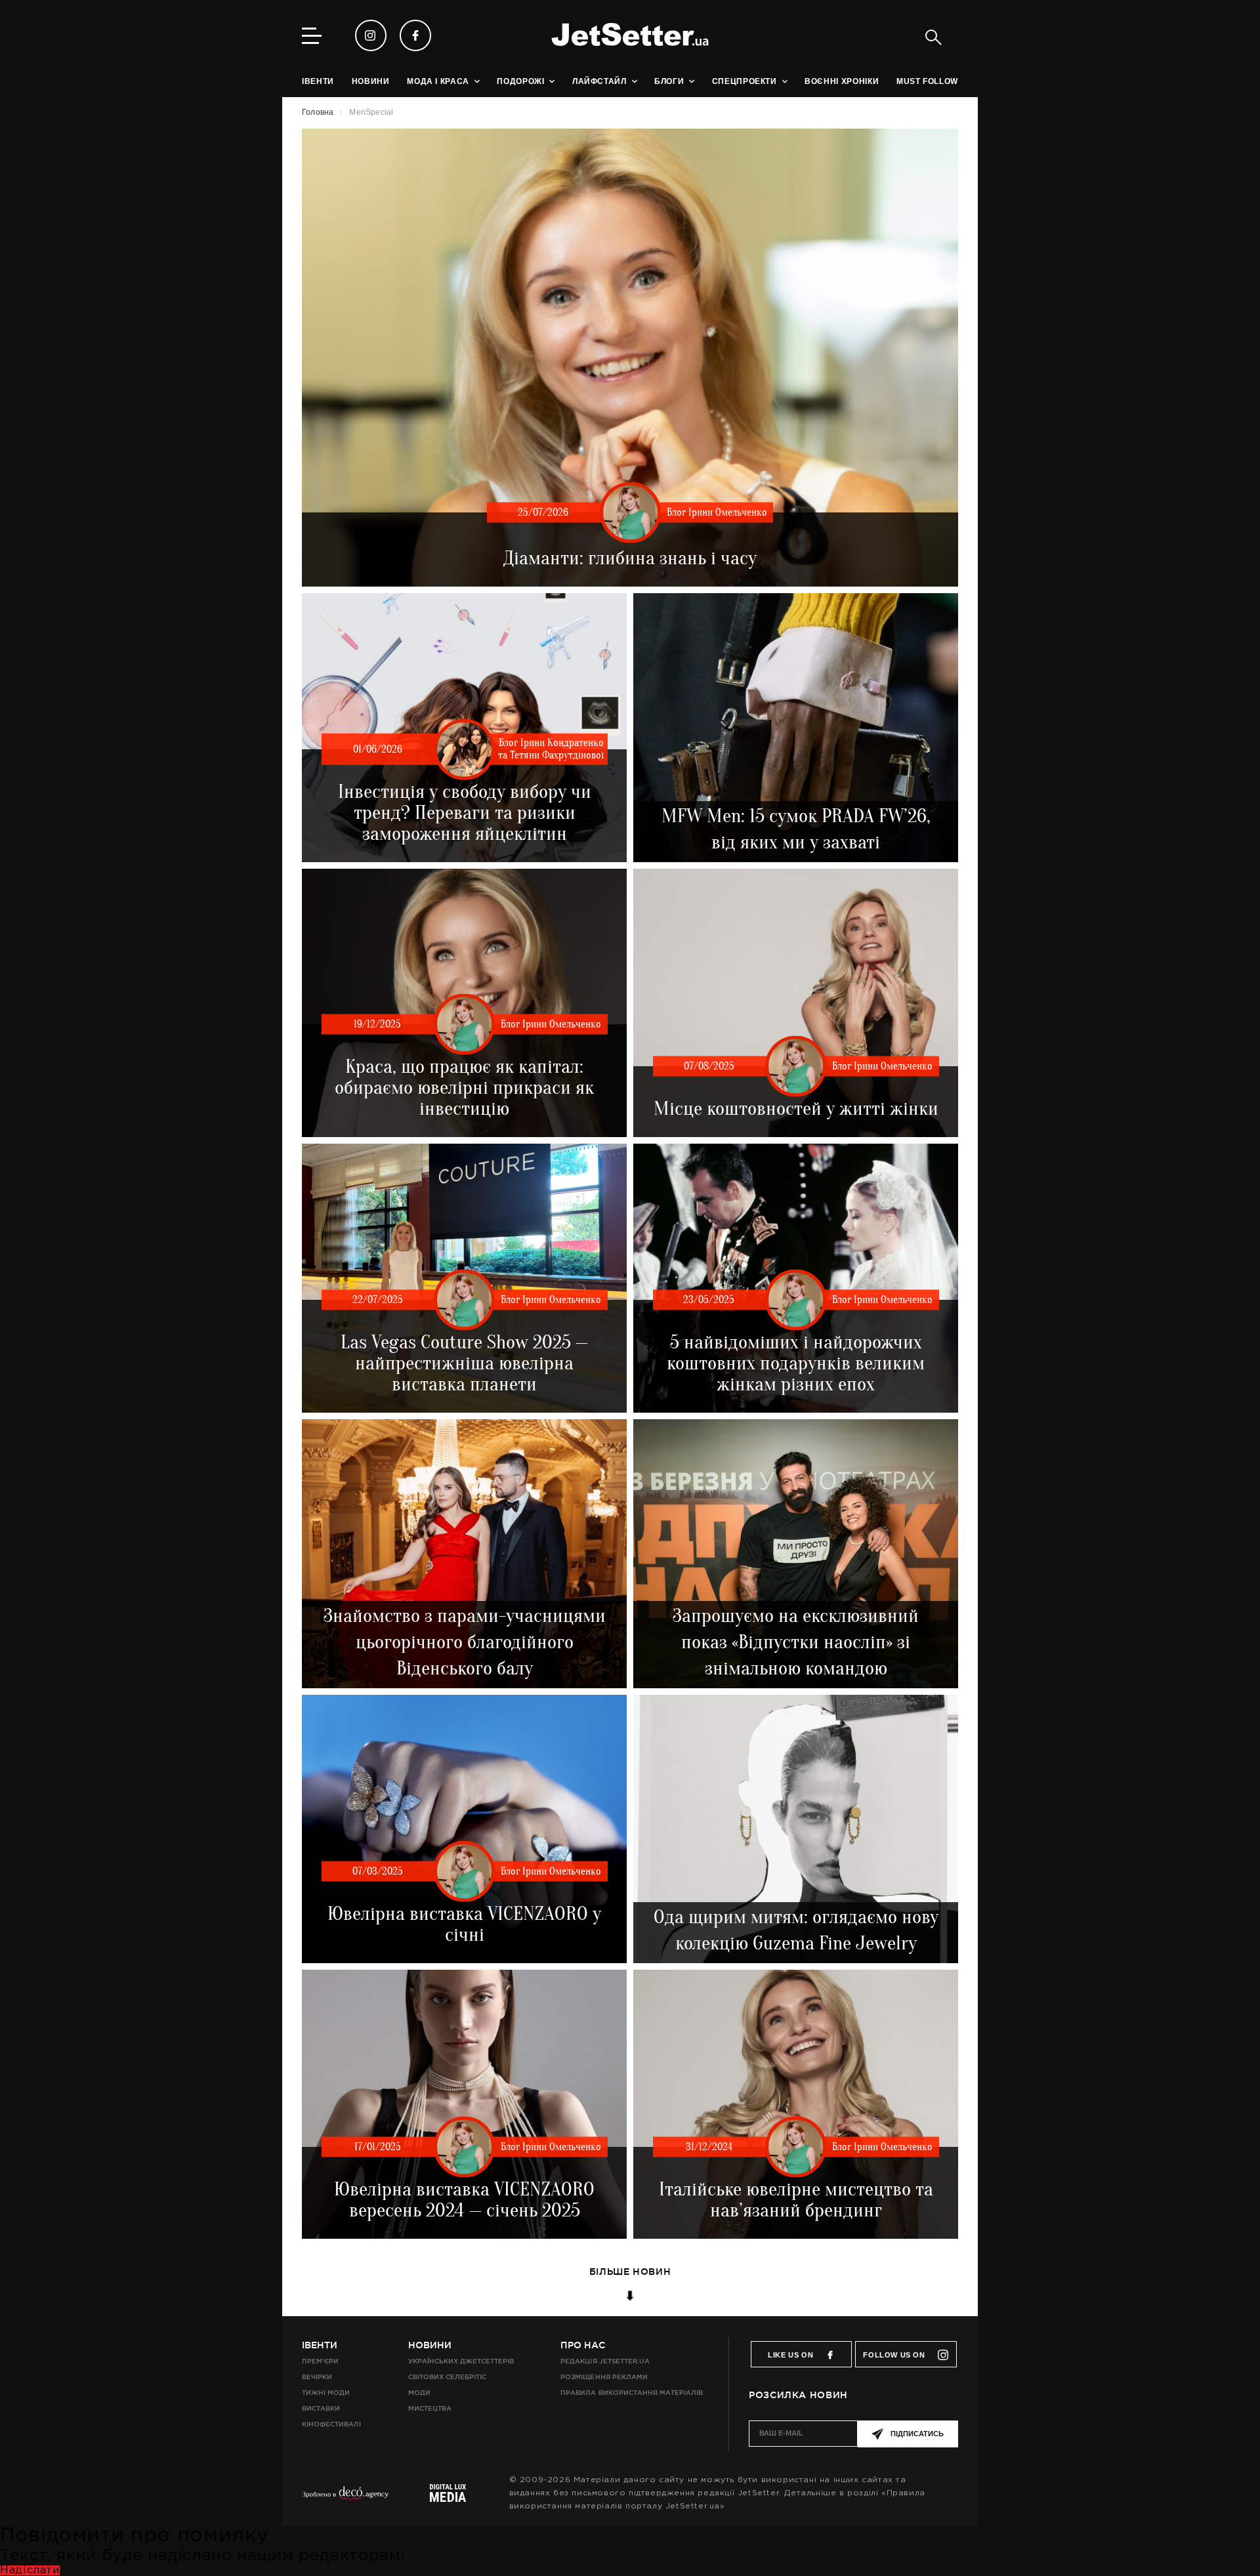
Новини (430, 2345)
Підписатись (917, 2434)
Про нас (583, 2345)
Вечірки (317, 2377)
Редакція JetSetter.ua (605, 2361)
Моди (419, 2393)
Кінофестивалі (331, 2424)
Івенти (320, 2345)
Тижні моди (326, 2393)
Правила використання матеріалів (632, 2393)
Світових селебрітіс (447, 2377)
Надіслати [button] (30, 2570)
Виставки (321, 2408)
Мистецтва (430, 2408)
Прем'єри (320, 2361)
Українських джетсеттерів (461, 2361)
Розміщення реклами (604, 2377)
